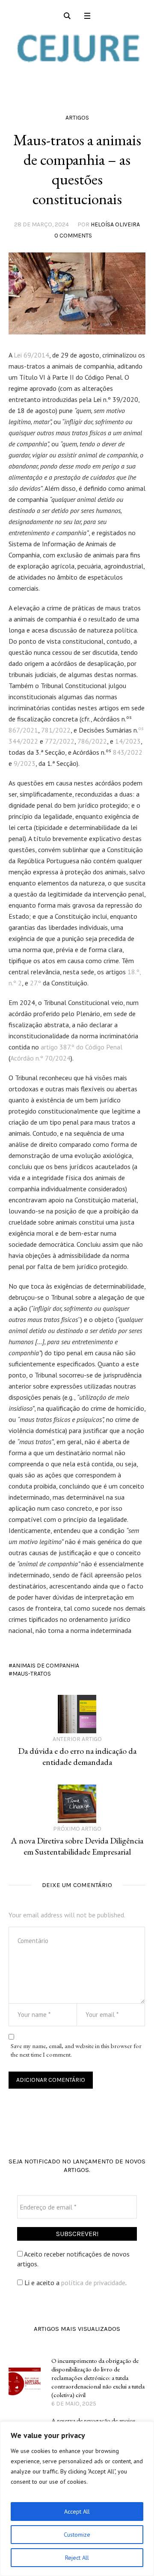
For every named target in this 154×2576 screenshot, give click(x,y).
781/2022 (56, 730)
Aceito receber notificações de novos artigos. (73, 2259)
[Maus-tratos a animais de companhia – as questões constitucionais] (77, 293)
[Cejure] (77, 48)
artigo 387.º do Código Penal (81, 1047)
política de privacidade (93, 2283)
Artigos (77, 118)
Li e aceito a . (75, 2283)
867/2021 (23, 730)
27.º (36, 983)
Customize (77, 2535)
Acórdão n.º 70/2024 (40, 1058)
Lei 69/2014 (31, 355)
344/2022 (23, 741)
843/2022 (128, 752)
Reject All (77, 2558)
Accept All (77, 2512)
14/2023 (128, 741)
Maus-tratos (32, 1674)
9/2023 (25, 763)
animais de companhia (46, 1666)
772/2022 (60, 741)
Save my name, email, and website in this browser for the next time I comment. (76, 2050)
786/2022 (92, 741)
